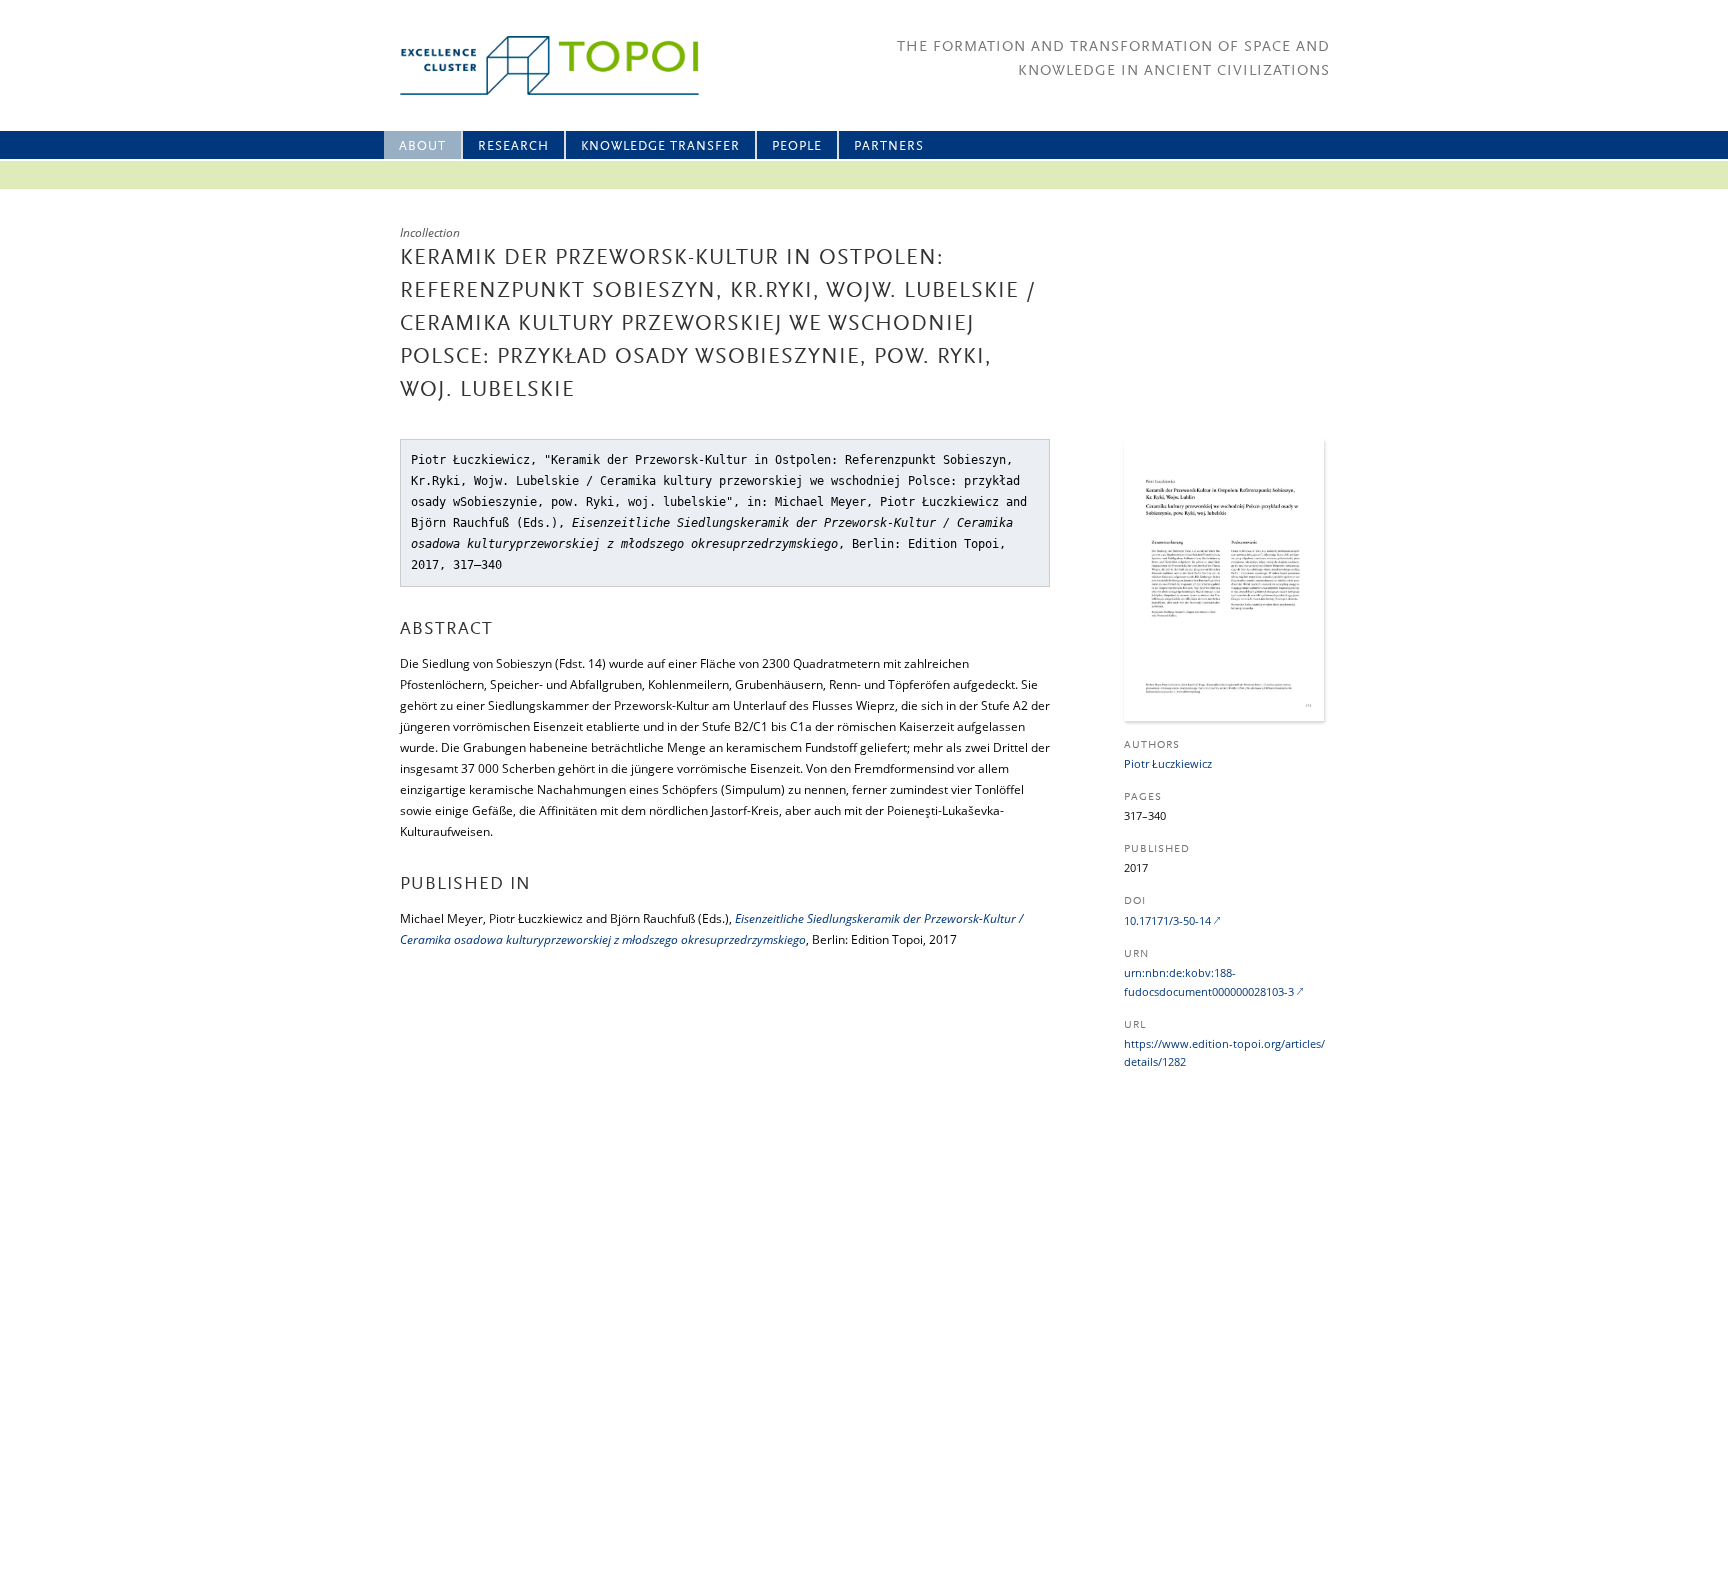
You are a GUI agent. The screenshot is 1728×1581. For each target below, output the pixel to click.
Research (513, 146)
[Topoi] (531, 65)
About (422, 146)
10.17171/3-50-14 (1167, 920)
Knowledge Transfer (660, 146)
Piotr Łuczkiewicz (1168, 763)
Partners (889, 146)
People (797, 146)
